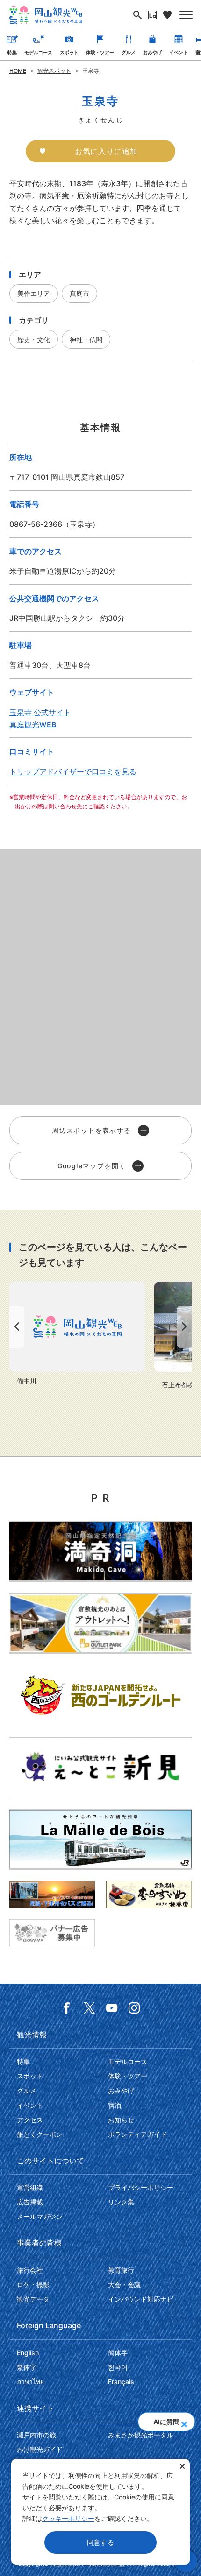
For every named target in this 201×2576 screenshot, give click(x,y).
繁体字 (27, 2367)
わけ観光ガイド (40, 2449)
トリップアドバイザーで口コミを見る (73, 772)
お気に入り (167, 15)
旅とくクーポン (40, 2134)
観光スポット (54, 71)
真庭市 (79, 293)
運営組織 (30, 2187)
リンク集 (121, 2202)
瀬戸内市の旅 (36, 2435)
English (28, 2353)
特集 (12, 52)
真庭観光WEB (33, 724)
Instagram (134, 2008)
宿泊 (115, 2105)
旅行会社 (30, 2270)
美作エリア (34, 293)
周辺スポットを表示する (91, 1130)
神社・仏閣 (86, 340)
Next (186, 1327)
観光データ (33, 2299)
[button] (184, 2422)
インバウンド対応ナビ (141, 2299)
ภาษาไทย (30, 2382)
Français (121, 2382)
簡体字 (118, 2353)
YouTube (112, 2008)
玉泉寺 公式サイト (40, 712)
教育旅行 (121, 2270)
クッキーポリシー (68, 2518)
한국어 (118, 2367)
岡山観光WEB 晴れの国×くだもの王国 (46, 15)
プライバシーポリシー (141, 2187)
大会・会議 (124, 2285)
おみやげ (152, 52)
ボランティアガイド (137, 2134)
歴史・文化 (34, 340)
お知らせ (121, 2120)
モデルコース (38, 52)
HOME (18, 71)
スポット (69, 52)
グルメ (129, 52)
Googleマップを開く (92, 1166)
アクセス (30, 2120)
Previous (15, 1327)
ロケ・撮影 (33, 2285)
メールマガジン (40, 2216)
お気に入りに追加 (106, 151)
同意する (101, 2542)
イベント (179, 52)
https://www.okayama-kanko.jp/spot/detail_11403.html (77, 1334)
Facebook (67, 2008)
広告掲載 (30, 2202)
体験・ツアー (100, 52)
